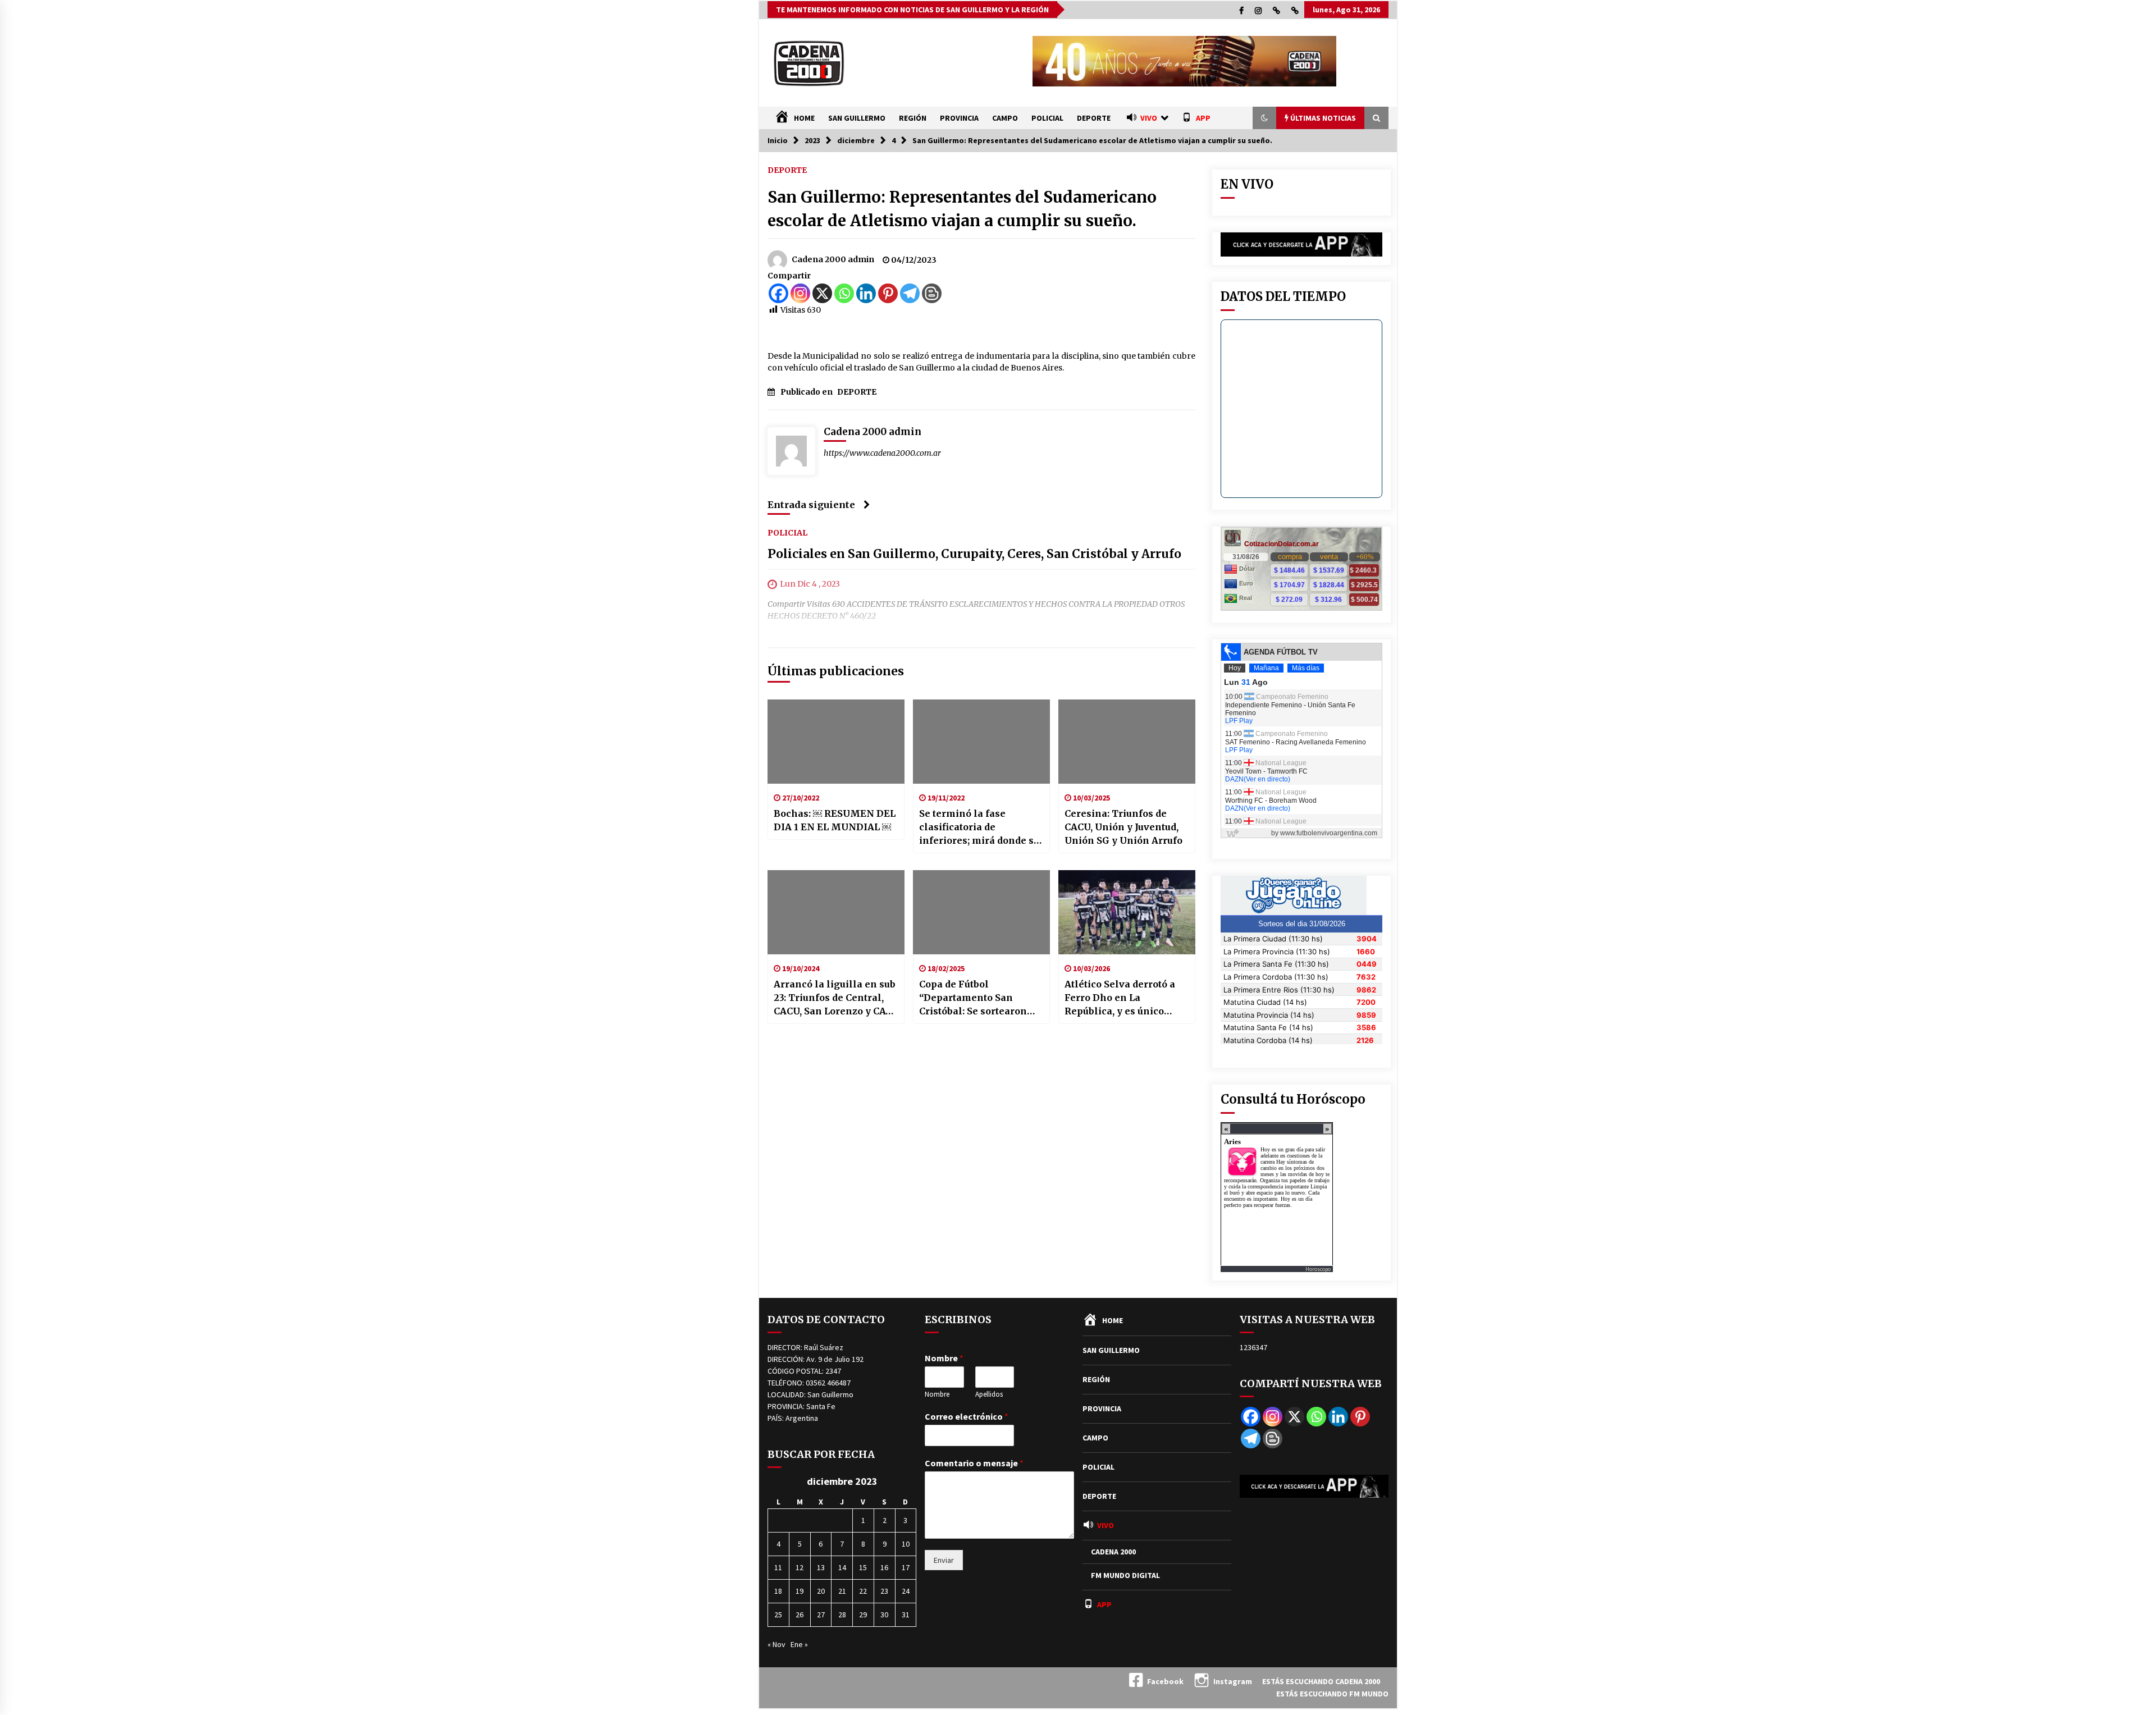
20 (821, 1591)
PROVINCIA (959, 118)
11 (778, 1567)
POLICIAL (1047, 118)
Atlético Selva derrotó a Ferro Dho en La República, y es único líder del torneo (1120, 998)
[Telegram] (910, 293)
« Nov (776, 1644)
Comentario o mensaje (974, 1463)
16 (884, 1567)
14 (842, 1567)
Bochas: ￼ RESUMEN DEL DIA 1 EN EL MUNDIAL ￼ (835, 820)
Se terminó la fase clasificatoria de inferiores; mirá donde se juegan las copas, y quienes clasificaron (979, 827)
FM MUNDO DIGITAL (1125, 1575)
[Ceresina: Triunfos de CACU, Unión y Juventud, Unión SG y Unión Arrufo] (1127, 742)
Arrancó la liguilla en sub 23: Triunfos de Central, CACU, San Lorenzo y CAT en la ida (835, 998)
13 (821, 1567)
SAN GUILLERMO (857, 118)
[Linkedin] (866, 293)
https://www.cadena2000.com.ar (882, 453)
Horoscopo (1318, 1269)
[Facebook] (778, 293)
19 (800, 1591)
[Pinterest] (888, 293)
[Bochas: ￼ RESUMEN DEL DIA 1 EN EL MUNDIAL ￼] (836, 742)
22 (863, 1591)
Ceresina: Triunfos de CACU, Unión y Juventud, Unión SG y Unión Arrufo (1123, 827)
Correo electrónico (967, 1416)
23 (884, 1591)
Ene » (799, 1644)
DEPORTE (1094, 118)
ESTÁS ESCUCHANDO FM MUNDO (1332, 1694)
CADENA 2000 (1113, 1552)
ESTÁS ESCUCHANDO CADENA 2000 (1321, 1681)
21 (842, 1591)
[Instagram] (800, 293)
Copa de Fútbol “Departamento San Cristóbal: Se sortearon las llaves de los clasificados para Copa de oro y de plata (979, 998)
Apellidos (989, 1394)
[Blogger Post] (932, 293)
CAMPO (1005, 118)
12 (800, 1567)
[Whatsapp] (844, 293)
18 (778, 1591)
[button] (1264, 118)
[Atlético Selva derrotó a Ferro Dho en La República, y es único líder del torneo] (1127, 912)
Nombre (944, 1358)
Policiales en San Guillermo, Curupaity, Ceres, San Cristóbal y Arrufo (974, 554)
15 (863, 1567)
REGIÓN (913, 118)
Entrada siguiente (811, 505)
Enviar (944, 1560)
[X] (822, 293)
